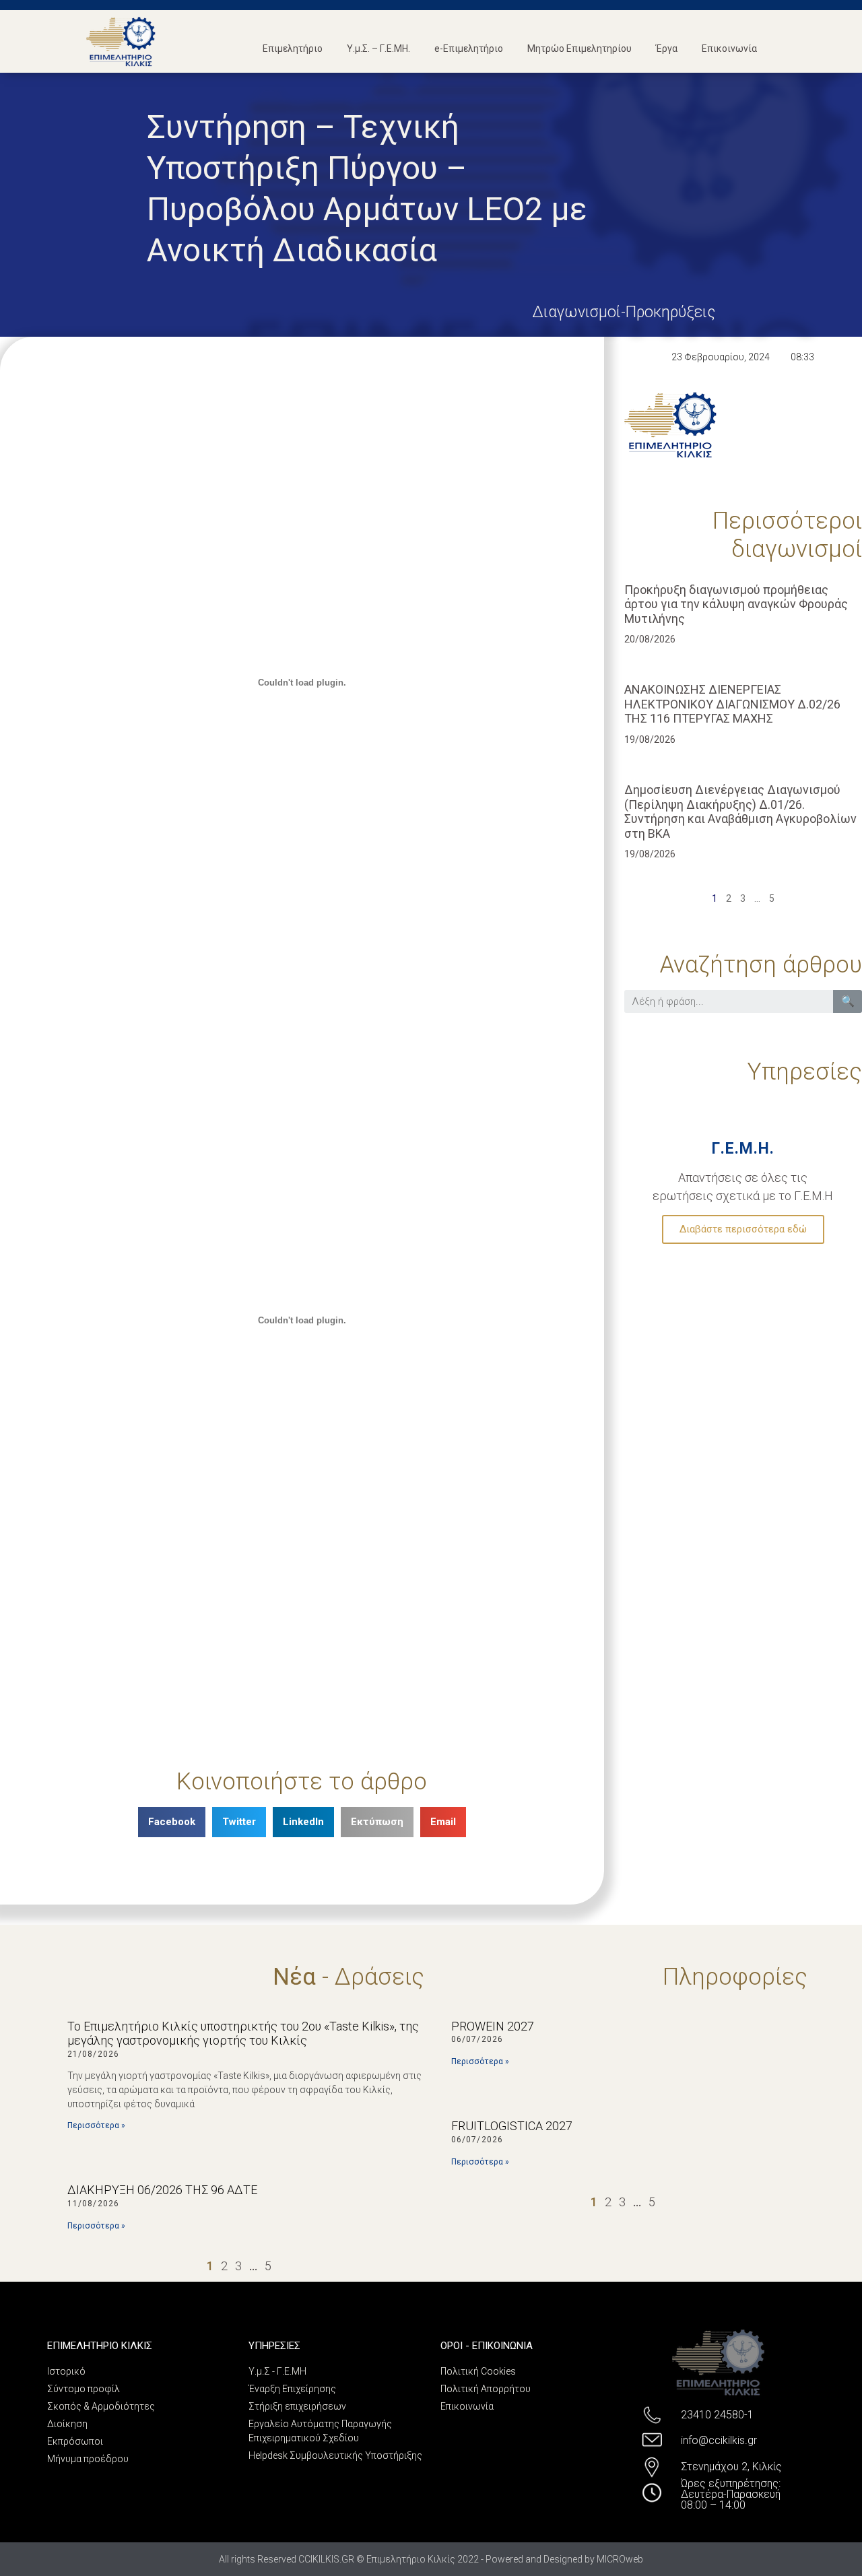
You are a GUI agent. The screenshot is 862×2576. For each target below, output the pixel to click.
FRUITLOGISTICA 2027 (512, 2126)
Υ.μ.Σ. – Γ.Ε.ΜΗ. (378, 48)
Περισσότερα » (96, 2125)
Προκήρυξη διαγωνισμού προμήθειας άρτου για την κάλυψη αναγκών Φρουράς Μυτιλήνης (736, 604)
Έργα (667, 48)
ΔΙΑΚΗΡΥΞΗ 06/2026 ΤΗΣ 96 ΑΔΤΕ (162, 2190)
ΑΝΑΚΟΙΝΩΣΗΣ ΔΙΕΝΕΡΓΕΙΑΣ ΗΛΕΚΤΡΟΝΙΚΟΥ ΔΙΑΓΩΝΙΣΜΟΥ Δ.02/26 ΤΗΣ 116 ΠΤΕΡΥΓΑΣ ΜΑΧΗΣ (732, 704)
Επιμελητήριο (293, 48)
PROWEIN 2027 (493, 2026)
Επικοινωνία (729, 48)
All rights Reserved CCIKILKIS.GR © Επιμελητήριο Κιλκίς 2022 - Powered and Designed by (408, 2559)
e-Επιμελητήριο (469, 48)
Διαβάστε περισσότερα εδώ (743, 1229)
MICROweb (620, 2559)
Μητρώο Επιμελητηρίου (579, 48)
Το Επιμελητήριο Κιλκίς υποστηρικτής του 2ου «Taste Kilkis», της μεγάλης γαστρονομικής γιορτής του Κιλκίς (243, 2034)
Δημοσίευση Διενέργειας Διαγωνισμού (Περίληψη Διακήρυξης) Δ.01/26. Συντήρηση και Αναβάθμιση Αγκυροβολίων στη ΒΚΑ (740, 812)
